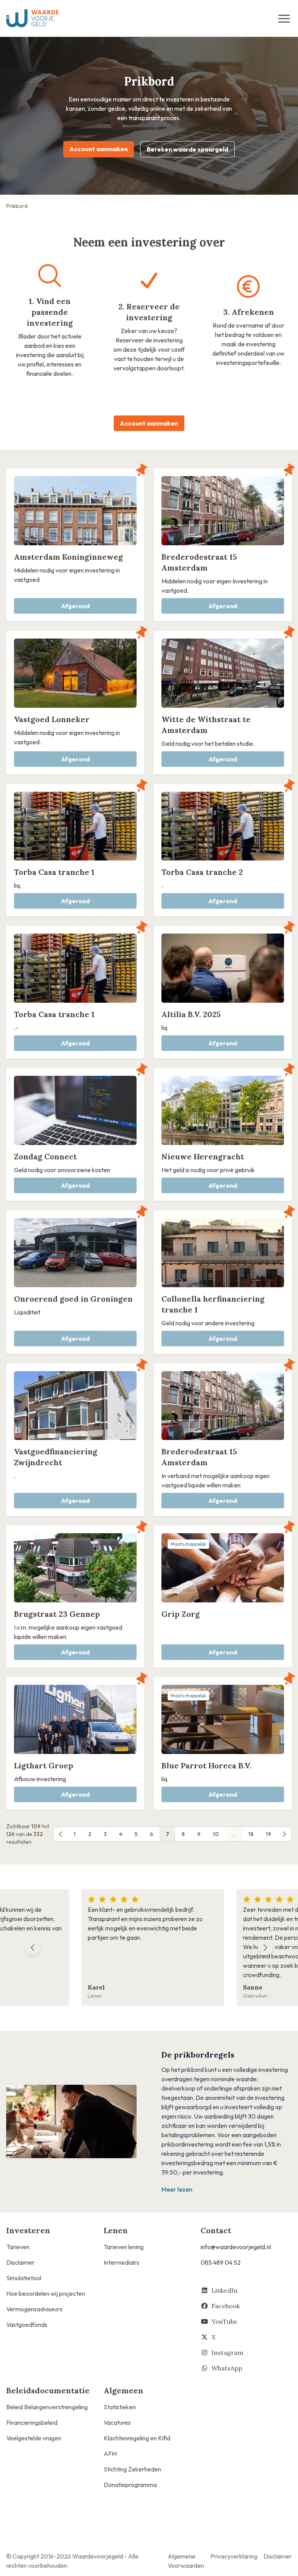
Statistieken (120, 2407)
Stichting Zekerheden (132, 2469)
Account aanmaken (99, 149)
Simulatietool (24, 2278)
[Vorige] (61, 1834)
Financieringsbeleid (32, 2422)
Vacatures (117, 2422)
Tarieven (18, 2247)
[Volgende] (284, 1834)
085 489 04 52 (221, 2262)
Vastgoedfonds (27, 2325)
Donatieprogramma (130, 2485)
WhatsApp (227, 2368)
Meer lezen (177, 2189)
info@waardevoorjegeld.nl (236, 2247)
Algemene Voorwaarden (186, 2561)
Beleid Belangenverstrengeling (47, 2407)
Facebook (226, 2306)
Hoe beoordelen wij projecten (46, 2293)
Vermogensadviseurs (34, 2309)
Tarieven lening (124, 2247)
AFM (110, 2454)
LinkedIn (224, 2290)
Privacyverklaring (234, 2556)
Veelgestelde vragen (34, 2438)
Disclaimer (20, 2262)
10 (216, 1834)
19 (269, 1834)
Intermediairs (121, 2262)
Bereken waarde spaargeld (187, 149)
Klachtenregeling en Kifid (137, 2438)
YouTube (224, 2321)
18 (251, 1834)
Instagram (227, 2353)
